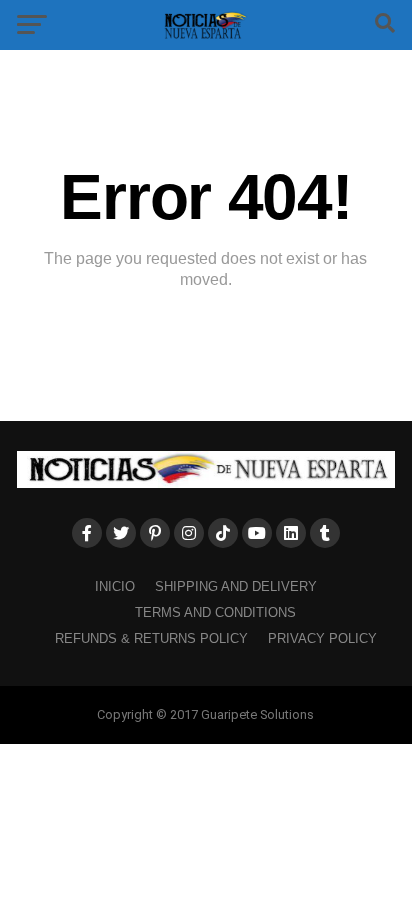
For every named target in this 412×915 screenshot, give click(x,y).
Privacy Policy (322, 638)
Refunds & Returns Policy (151, 638)
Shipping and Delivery (236, 586)
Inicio (115, 586)
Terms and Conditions (215, 612)
